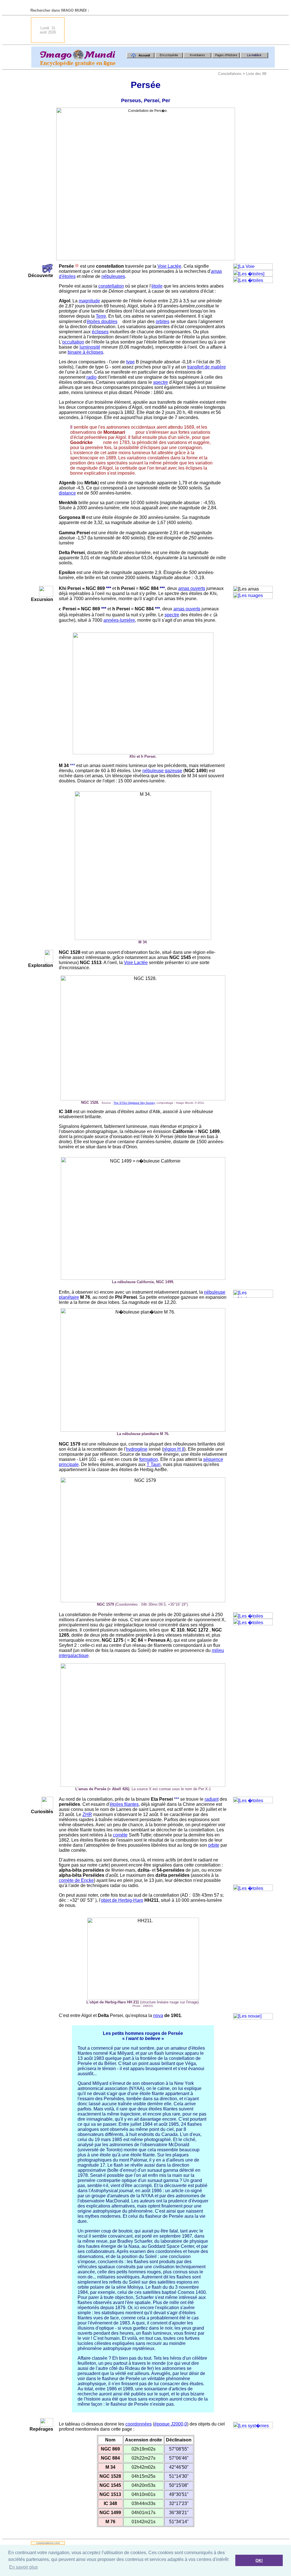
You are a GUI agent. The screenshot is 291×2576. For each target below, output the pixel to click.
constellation (111, 286)
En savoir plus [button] (23, 2567)
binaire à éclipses (85, 352)
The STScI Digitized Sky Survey (134, 1103)
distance (67, 493)
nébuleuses (113, 276)
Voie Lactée (169, 266)
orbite (214, 1845)
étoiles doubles (102, 322)
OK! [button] (259, 2560)
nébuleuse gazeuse (162, 771)
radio (92, 377)
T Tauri (154, 1464)
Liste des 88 (256, 74)
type (130, 362)
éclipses (100, 332)
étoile (157, 286)
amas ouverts (192, 588)
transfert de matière (207, 367)
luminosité (90, 347)
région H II (174, 1449)
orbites (163, 322)
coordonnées (139, 2424)
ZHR (87, 1814)
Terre (101, 316)
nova (158, 2015)
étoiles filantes (124, 1804)
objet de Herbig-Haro (122, 1900)
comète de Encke (76, 1880)
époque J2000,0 (171, 2424)
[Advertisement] (171, 30)
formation (149, 1459)
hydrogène (137, 1449)
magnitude (89, 301)
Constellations (230, 74)
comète (120, 1835)
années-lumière (119, 620)
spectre (161, 382)
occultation (73, 342)
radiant (212, 1799)
